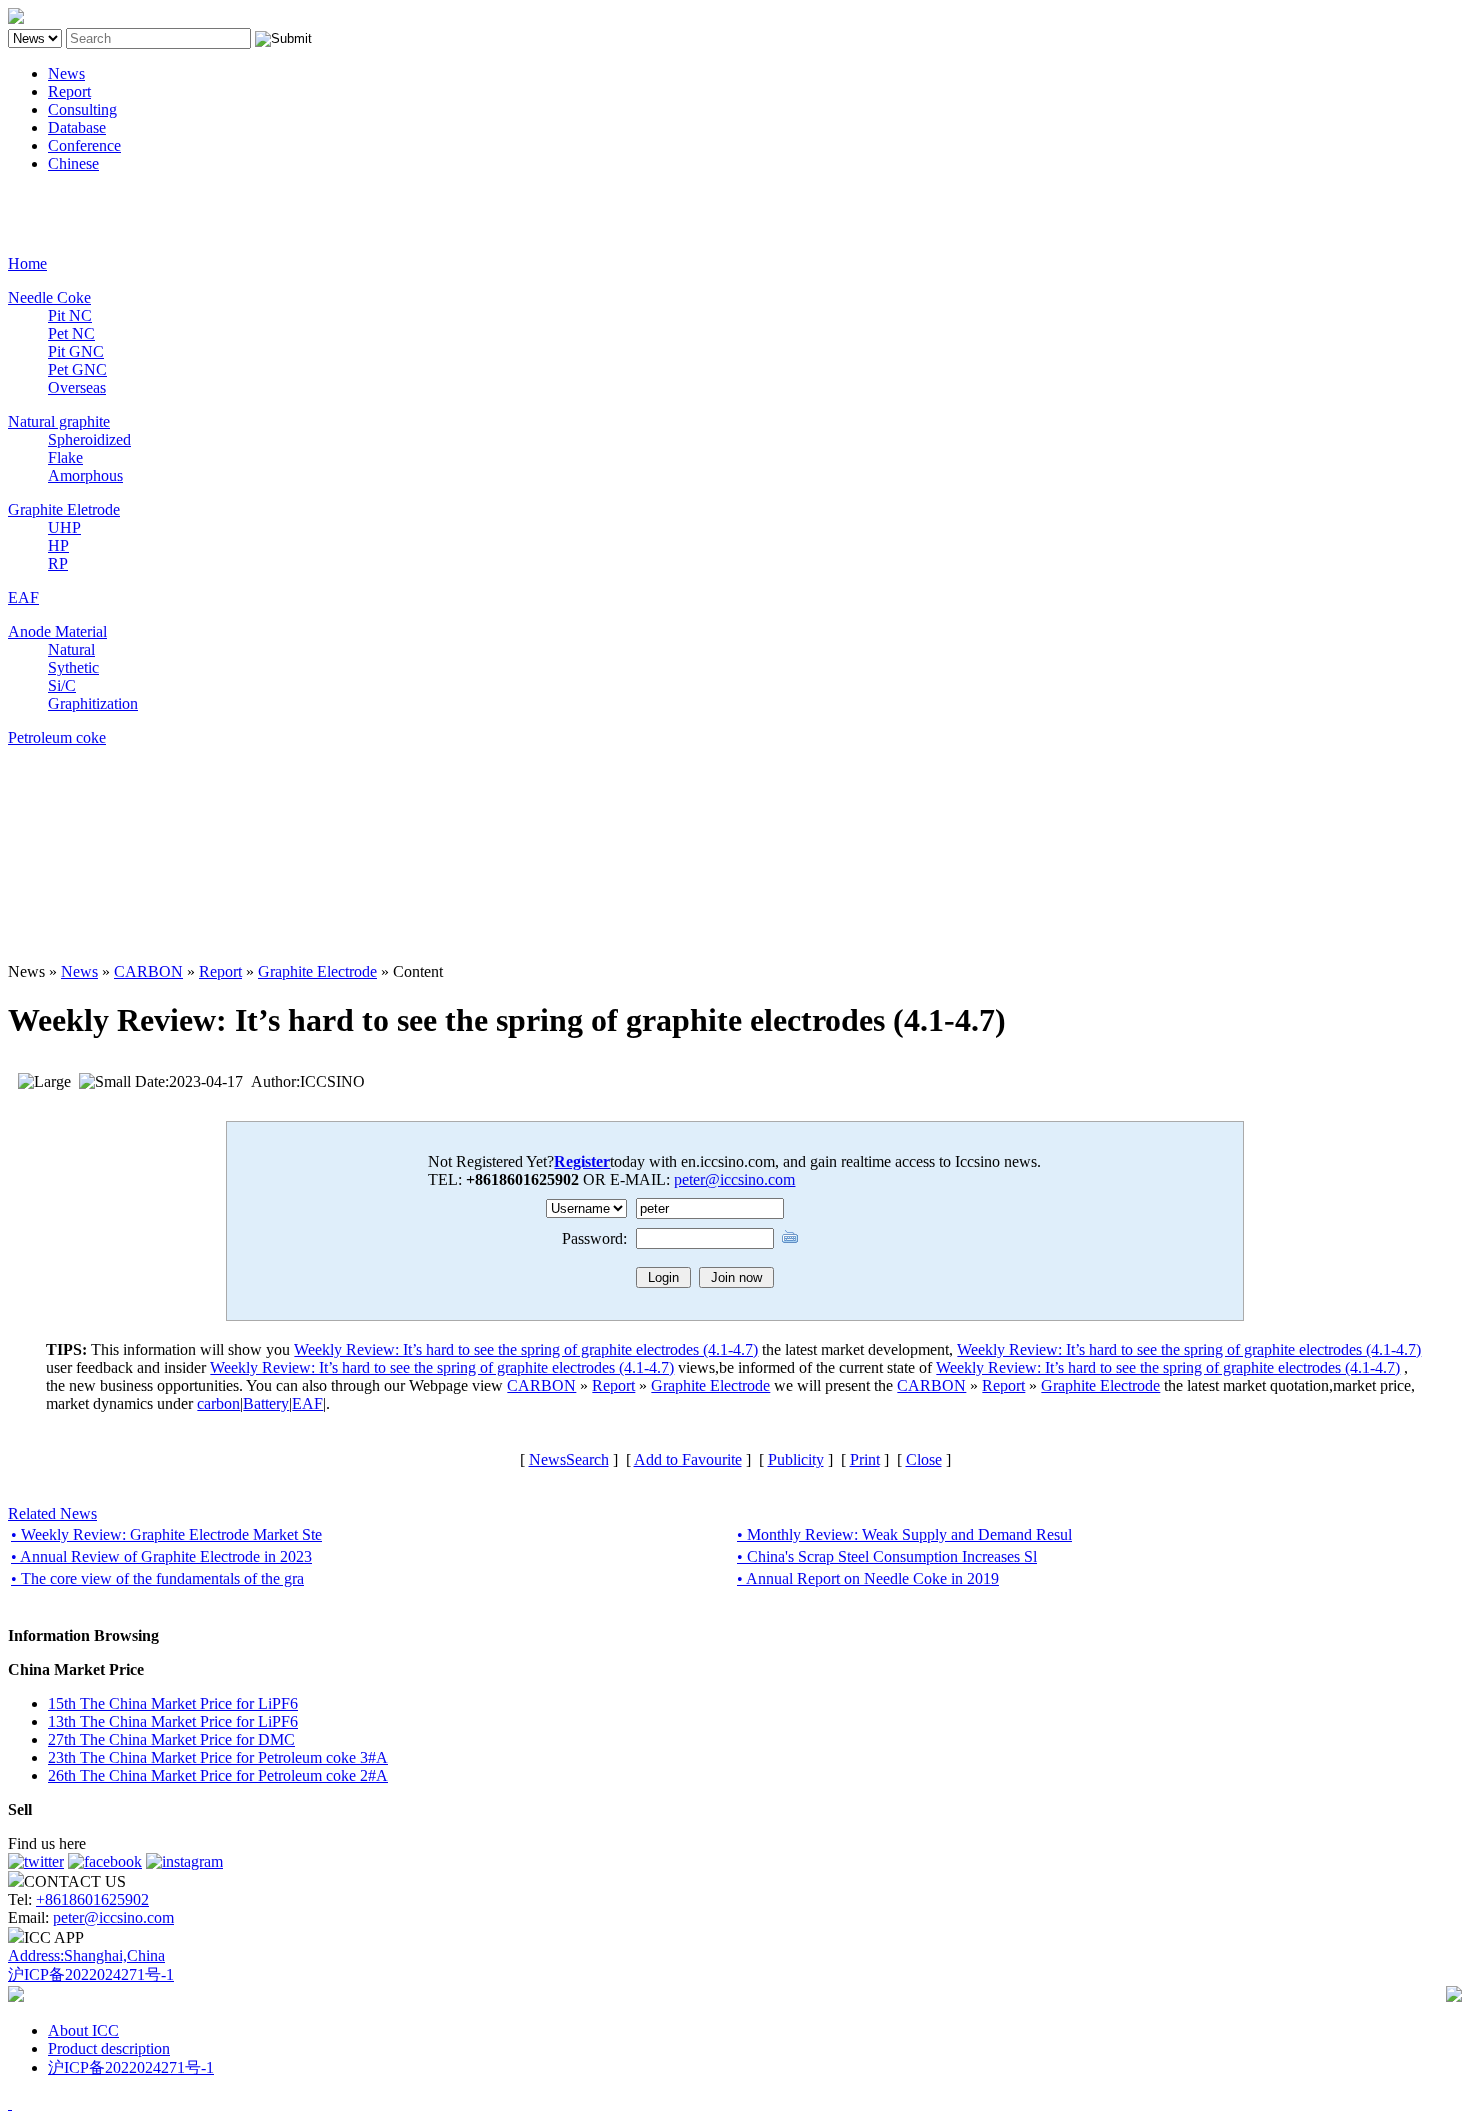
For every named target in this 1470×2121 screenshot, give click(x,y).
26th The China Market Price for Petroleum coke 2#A (218, 1775)
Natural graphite (59, 421)
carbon (218, 1403)
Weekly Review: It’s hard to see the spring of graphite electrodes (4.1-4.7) (526, 1349)
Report (69, 91)
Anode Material (57, 631)
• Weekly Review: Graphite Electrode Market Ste (166, 1534)
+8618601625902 (92, 1899)
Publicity (796, 1459)
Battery (266, 1403)
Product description (109, 2048)
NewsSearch (569, 1459)
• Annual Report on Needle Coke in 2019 (868, 1578)
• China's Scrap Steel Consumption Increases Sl (887, 1556)
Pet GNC (77, 369)
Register (582, 1161)
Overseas (77, 387)
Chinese (73, 163)
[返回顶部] (10, 2103)
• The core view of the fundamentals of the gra (157, 1578)
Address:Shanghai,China (86, 1955)
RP (58, 563)
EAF (23, 597)
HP (58, 545)
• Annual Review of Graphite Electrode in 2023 (161, 1556)
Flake (65, 457)
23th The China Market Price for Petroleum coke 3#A (218, 1757)
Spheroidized (89, 439)
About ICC (83, 2030)
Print (865, 1459)
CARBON (148, 971)
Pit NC (70, 315)
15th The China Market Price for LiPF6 (173, 1703)
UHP (64, 527)
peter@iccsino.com (734, 1179)
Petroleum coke (57, 737)
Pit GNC (76, 351)
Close (924, 1459)
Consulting (82, 109)
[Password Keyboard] (790, 1236)
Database (77, 127)
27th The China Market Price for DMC (171, 1739)
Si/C (62, 685)
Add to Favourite (688, 1459)
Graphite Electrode (317, 971)
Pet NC (71, 333)
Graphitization (93, 703)
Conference (84, 145)
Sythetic (73, 667)
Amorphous (85, 475)
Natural (71, 649)
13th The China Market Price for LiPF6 (173, 1721)
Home (27, 263)
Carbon (31, 197)
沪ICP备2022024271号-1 (91, 1974)
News (66, 73)
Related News (52, 1513)
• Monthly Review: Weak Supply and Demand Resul (904, 1534)
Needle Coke (49, 297)
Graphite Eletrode (64, 509)
